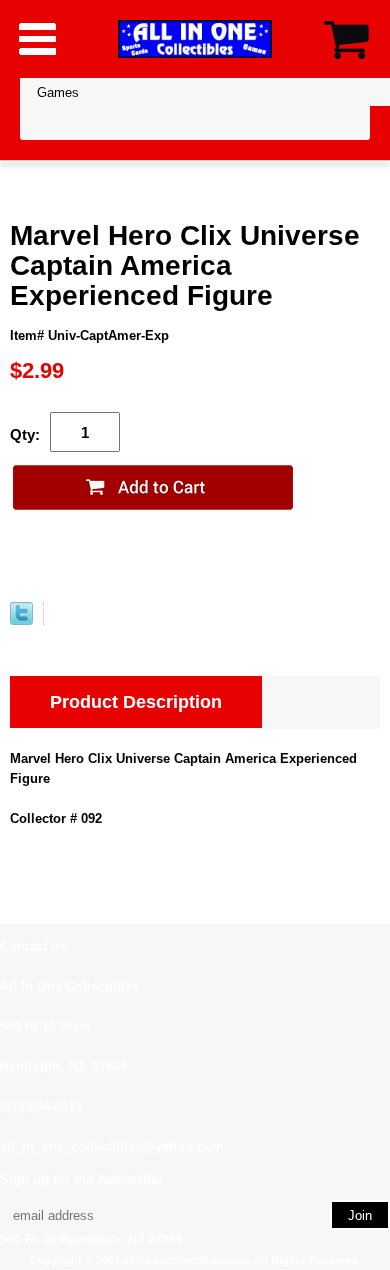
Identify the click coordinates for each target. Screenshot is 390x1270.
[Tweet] (21, 620)
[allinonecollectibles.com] (195, 38)
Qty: (25, 434)
